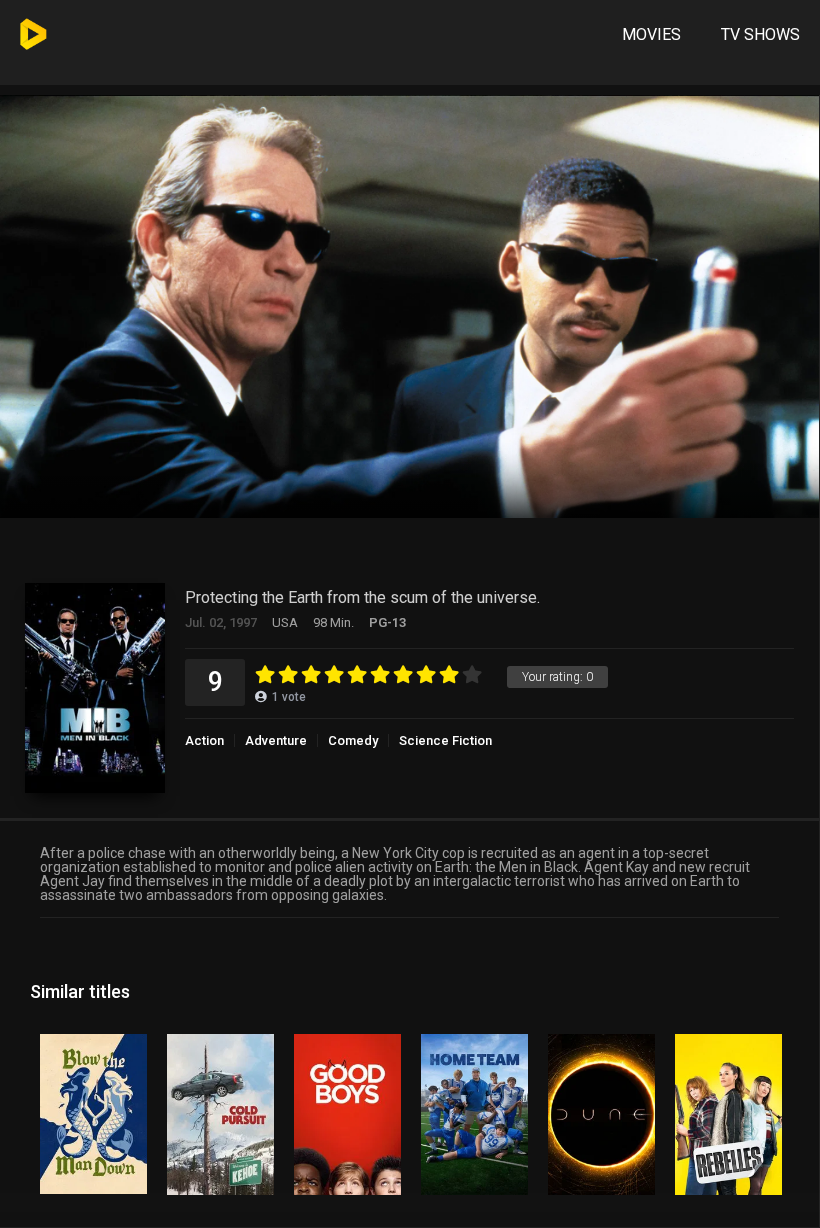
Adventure (276, 740)
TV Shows (760, 34)
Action (204, 740)
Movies (651, 34)
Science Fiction (445, 740)
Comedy (353, 740)
